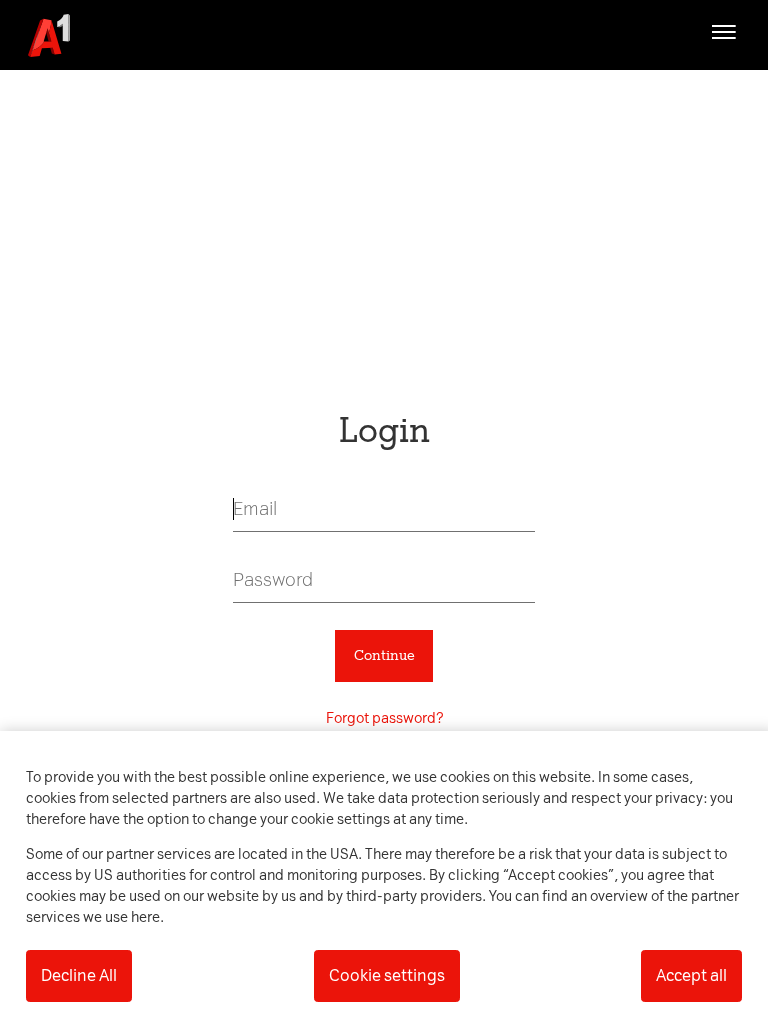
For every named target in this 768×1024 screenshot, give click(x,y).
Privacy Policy (197, 196)
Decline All (79, 975)
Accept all (691, 975)
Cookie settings (387, 975)
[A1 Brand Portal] (42, 35)
